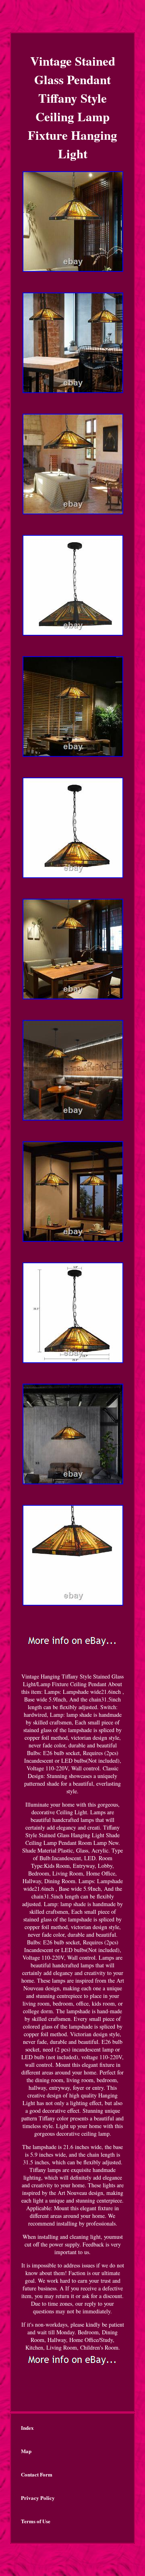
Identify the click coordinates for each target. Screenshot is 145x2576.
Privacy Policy (38, 2498)
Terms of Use (36, 2521)
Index (27, 2428)
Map (26, 2451)
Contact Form (37, 2474)
